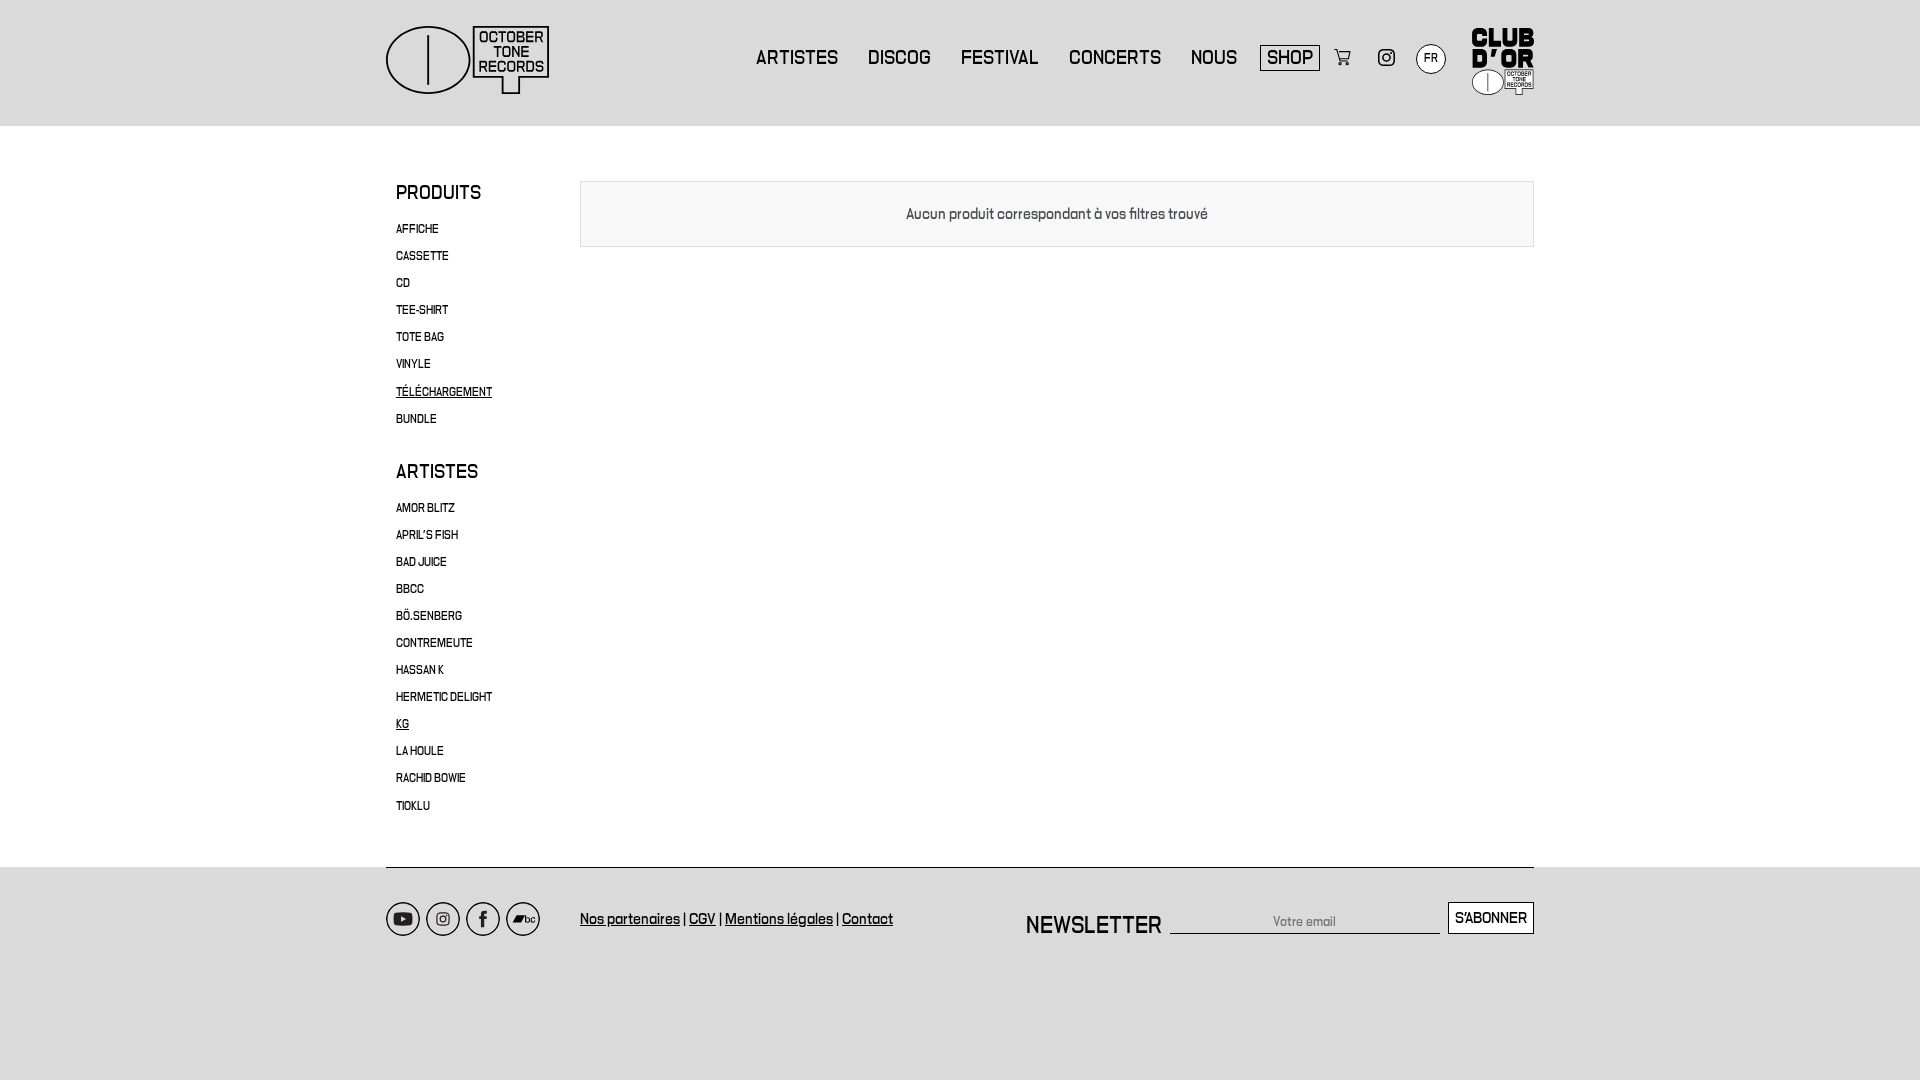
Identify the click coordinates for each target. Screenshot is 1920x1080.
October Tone (468, 60)
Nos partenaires (630, 919)
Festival (1000, 58)
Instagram (443, 919)
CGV (702, 919)
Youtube (403, 919)
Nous (1214, 58)
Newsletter (1094, 926)
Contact (867, 919)
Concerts (1115, 58)
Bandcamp (523, 919)
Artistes (797, 58)
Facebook (483, 919)
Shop (1290, 58)
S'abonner (1491, 918)
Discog (899, 58)
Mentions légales (779, 919)
